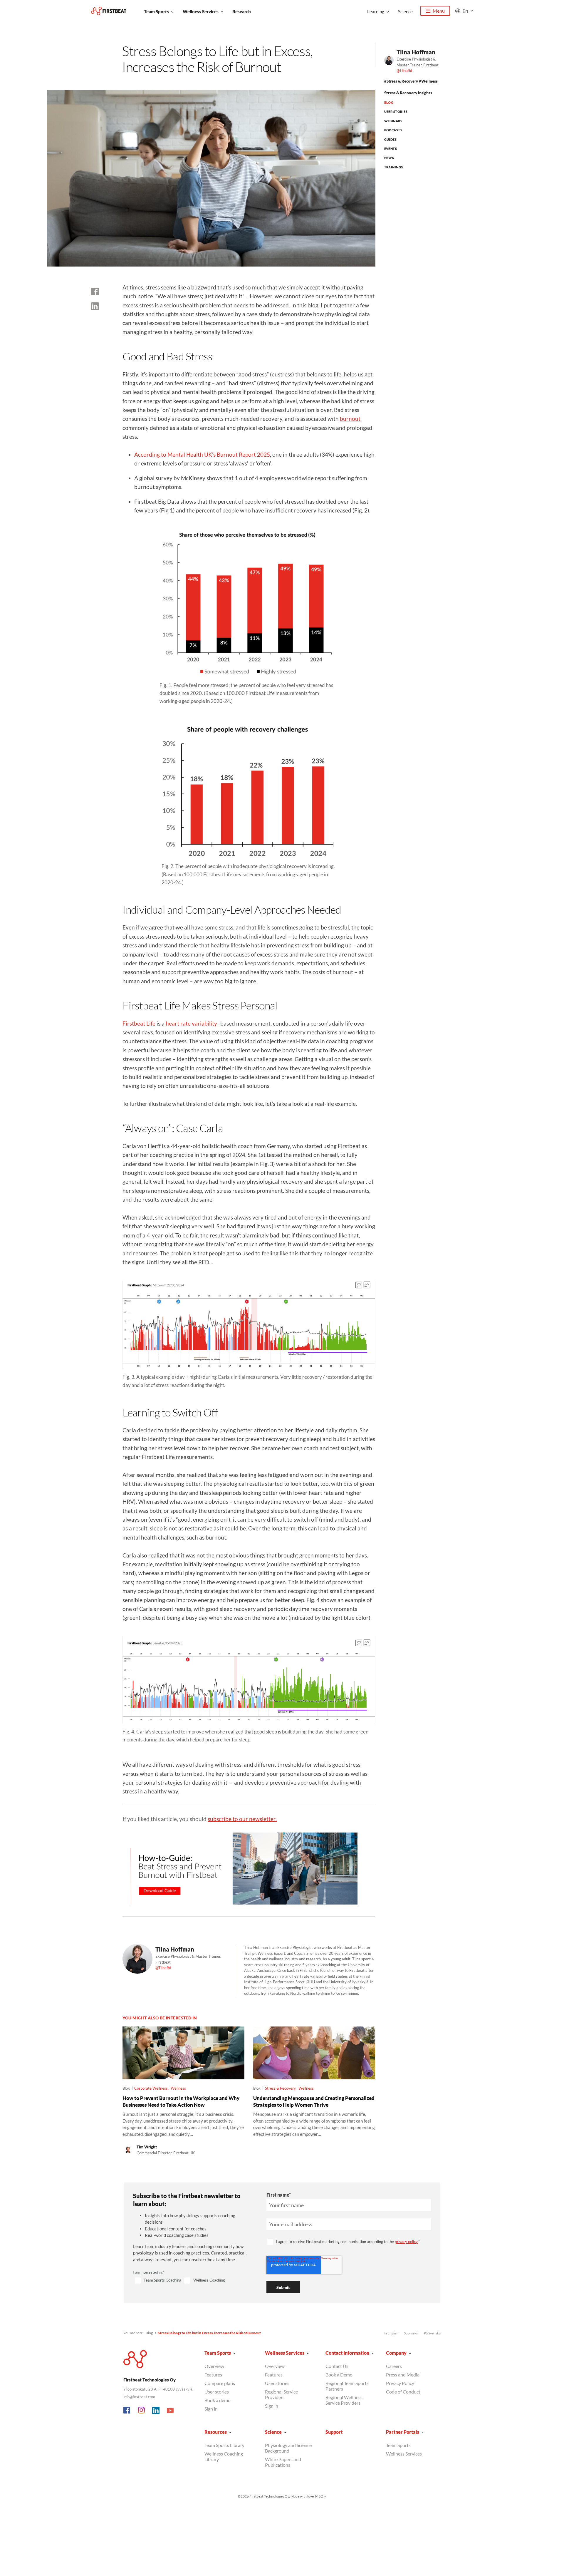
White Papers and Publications (283, 2462)
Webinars (393, 121)
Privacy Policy (400, 2383)
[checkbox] (193, 2281)
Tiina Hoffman (416, 52)
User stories (217, 2392)
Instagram (142, 2411)
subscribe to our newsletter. (242, 1819)
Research (242, 11)
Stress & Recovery (402, 81)
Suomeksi (411, 2333)
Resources (216, 2432)
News (389, 158)
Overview (214, 2366)
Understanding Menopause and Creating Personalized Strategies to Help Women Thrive (314, 2101)
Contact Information (347, 2353)
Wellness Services (201, 11)
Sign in (211, 2409)
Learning (376, 11)
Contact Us (337, 2366)
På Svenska (432, 2333)
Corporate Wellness (151, 2088)
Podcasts (393, 130)
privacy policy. (407, 2242)
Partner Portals (403, 2432)
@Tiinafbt (404, 71)
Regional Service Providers (281, 2394)
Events (391, 149)
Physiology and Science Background (288, 2448)
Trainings (394, 167)
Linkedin (156, 2411)
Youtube (170, 2411)
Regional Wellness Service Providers (344, 2400)
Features (213, 2375)
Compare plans (220, 2383)
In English (391, 2333)
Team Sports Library (224, 2445)
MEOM (321, 2496)
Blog (389, 102)
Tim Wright (147, 2147)
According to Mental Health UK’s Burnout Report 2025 (202, 454)
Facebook (127, 2411)
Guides (391, 139)
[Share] (95, 306)
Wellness (429, 81)
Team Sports (156, 11)
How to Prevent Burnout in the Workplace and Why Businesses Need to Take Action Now (181, 2101)
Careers (394, 2366)
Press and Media (403, 2375)
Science (405, 11)
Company (396, 2353)
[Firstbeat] (109, 11)
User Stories (396, 112)
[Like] (95, 292)
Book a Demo (339, 2375)
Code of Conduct (403, 2392)
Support (334, 2432)
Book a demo (218, 2400)
